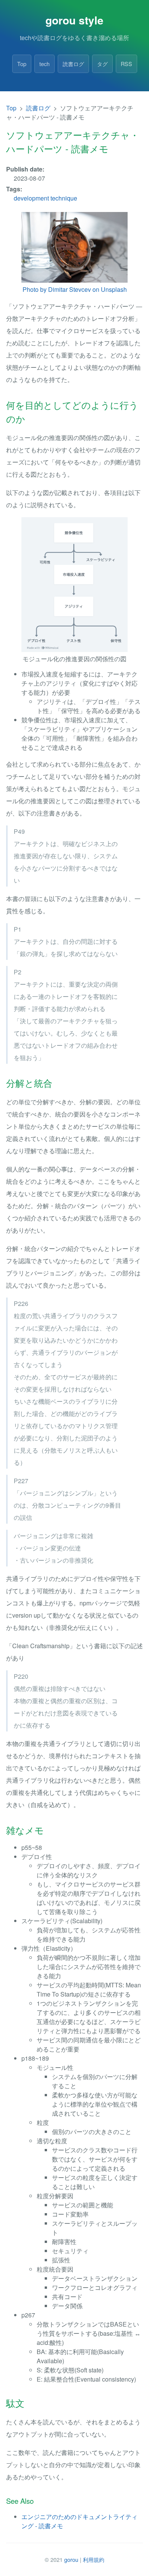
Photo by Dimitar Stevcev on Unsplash (75, 289)
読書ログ (73, 64)
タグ (102, 64)
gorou (71, 2559)
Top (22, 64)
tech (45, 64)
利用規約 (94, 2559)
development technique (45, 198)
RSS (126, 64)
